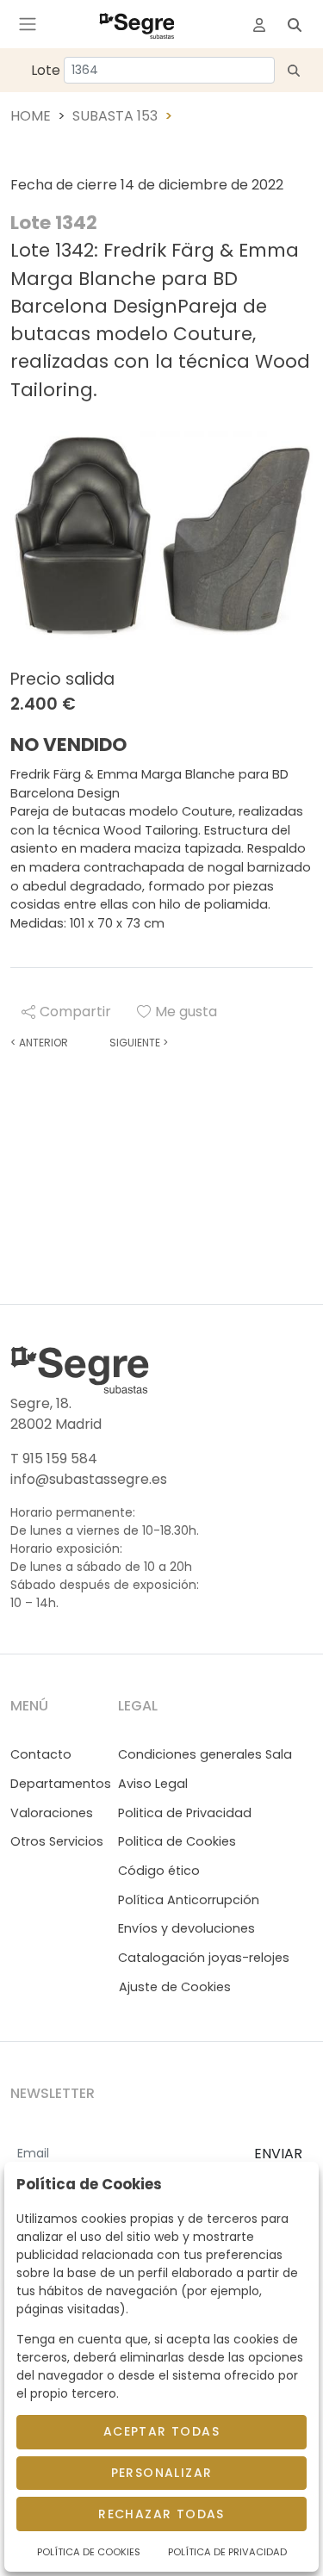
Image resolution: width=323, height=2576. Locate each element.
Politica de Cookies (177, 1841)
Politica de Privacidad (185, 1813)
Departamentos (61, 1784)
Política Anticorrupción (189, 1900)
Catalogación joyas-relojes (204, 1958)
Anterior (39, 1043)
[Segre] (137, 24)
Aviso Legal (153, 1784)
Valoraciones (52, 1813)
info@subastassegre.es (89, 1479)
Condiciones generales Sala (205, 1754)
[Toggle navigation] (28, 24)
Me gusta (186, 1012)
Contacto (41, 1754)
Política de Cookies (89, 2552)
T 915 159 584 (54, 1459)
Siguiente (139, 1043)
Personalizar (162, 2473)
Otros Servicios (57, 1841)
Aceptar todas (161, 2431)
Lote (46, 70)
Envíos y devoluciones (186, 1928)
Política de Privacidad (227, 2552)
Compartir (75, 1012)
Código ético (159, 1871)
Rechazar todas (161, 2514)
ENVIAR (278, 2154)
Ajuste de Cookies (175, 1987)
